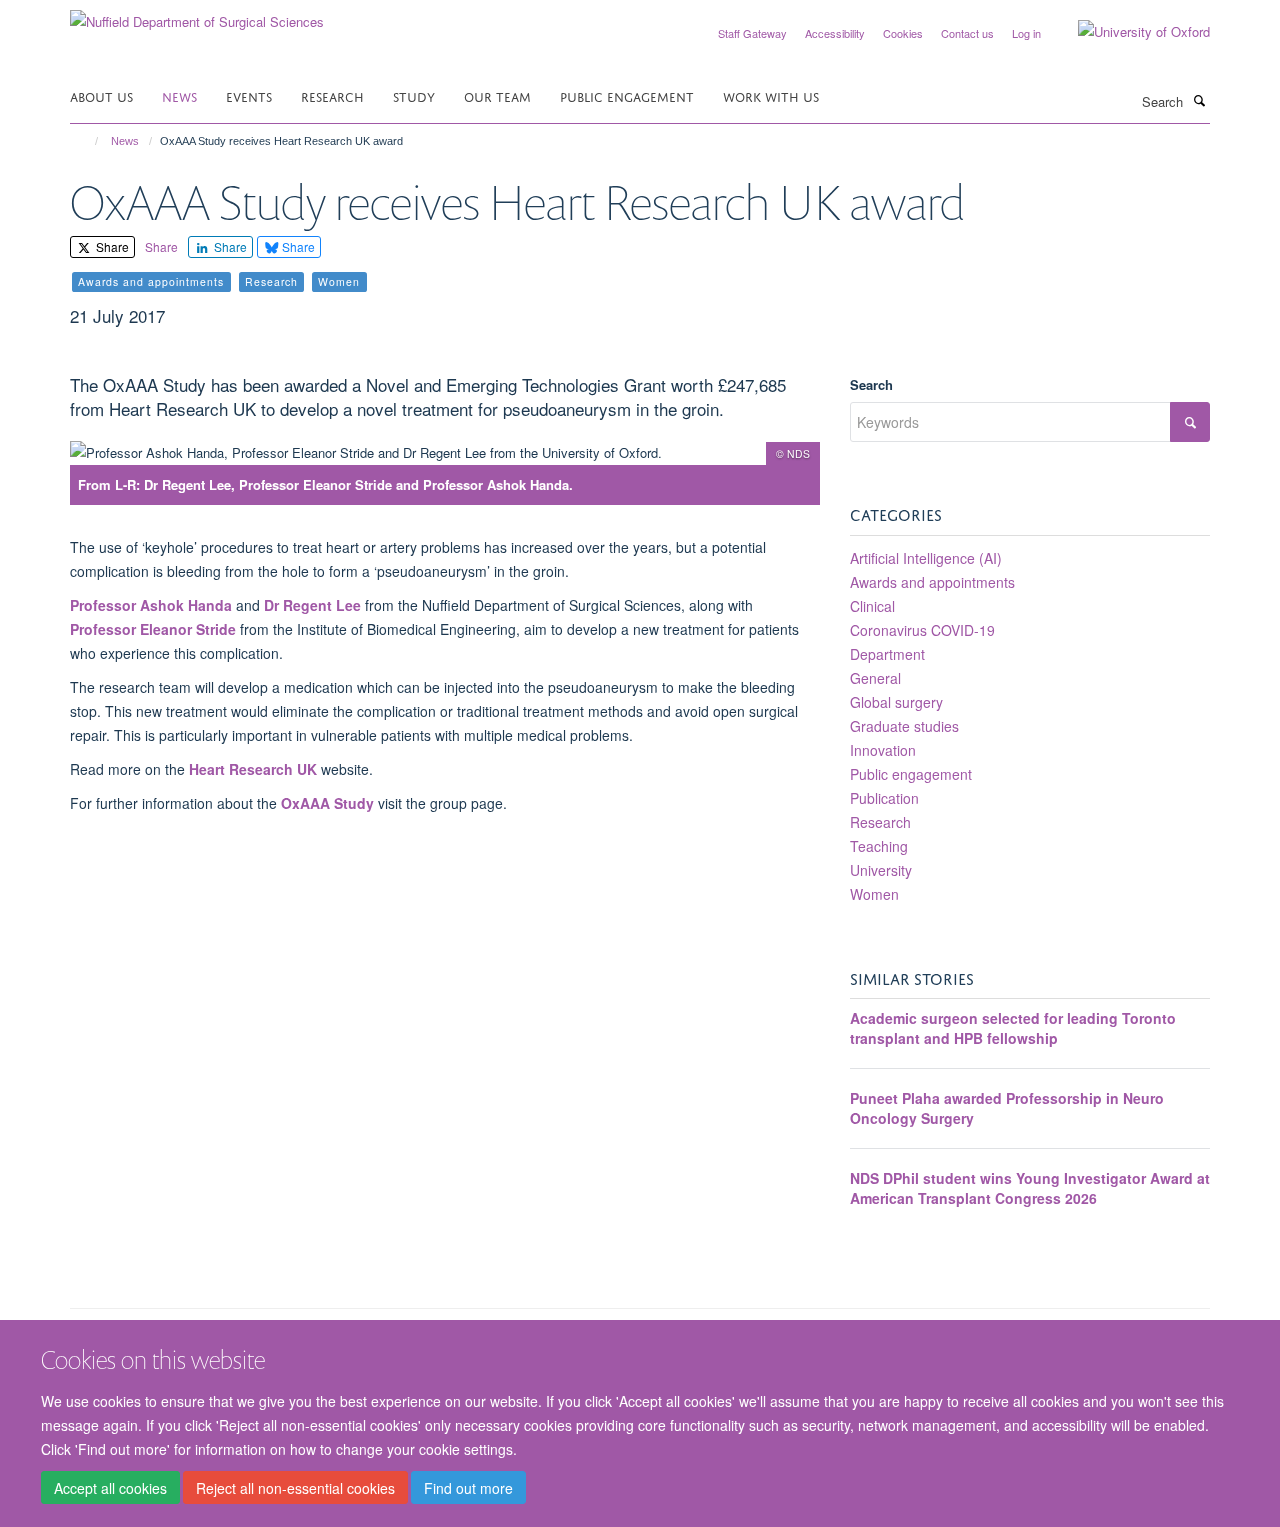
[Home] (87, 141)
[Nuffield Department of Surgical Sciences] (197, 14)
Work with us (771, 95)
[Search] (1199, 100)
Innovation (883, 750)
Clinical (872, 606)
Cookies (903, 33)
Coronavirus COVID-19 (922, 630)
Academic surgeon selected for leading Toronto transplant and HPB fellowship (1013, 1028)
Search (871, 384)
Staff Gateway (752, 33)
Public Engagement (627, 95)
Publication (884, 798)
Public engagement (911, 774)
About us (101, 95)
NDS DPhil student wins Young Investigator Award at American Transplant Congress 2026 (1030, 1188)
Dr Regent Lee (312, 605)
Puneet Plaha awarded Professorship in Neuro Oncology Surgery (1007, 1108)
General (875, 678)
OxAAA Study (327, 803)
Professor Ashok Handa (151, 605)
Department (887, 654)
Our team (497, 95)
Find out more (468, 1488)
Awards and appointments (932, 582)
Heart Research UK (255, 769)
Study (414, 95)
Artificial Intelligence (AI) (926, 558)
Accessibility (835, 33)
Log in (1026, 33)
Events (249, 95)
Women (874, 894)
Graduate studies (904, 726)
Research (332, 95)
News (179, 95)
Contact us (967, 33)
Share (111, 246)
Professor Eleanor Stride (153, 629)
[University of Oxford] (1129, 32)
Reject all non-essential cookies (295, 1488)
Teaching (879, 846)
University (881, 870)
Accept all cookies (110, 1488)
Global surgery (896, 702)
